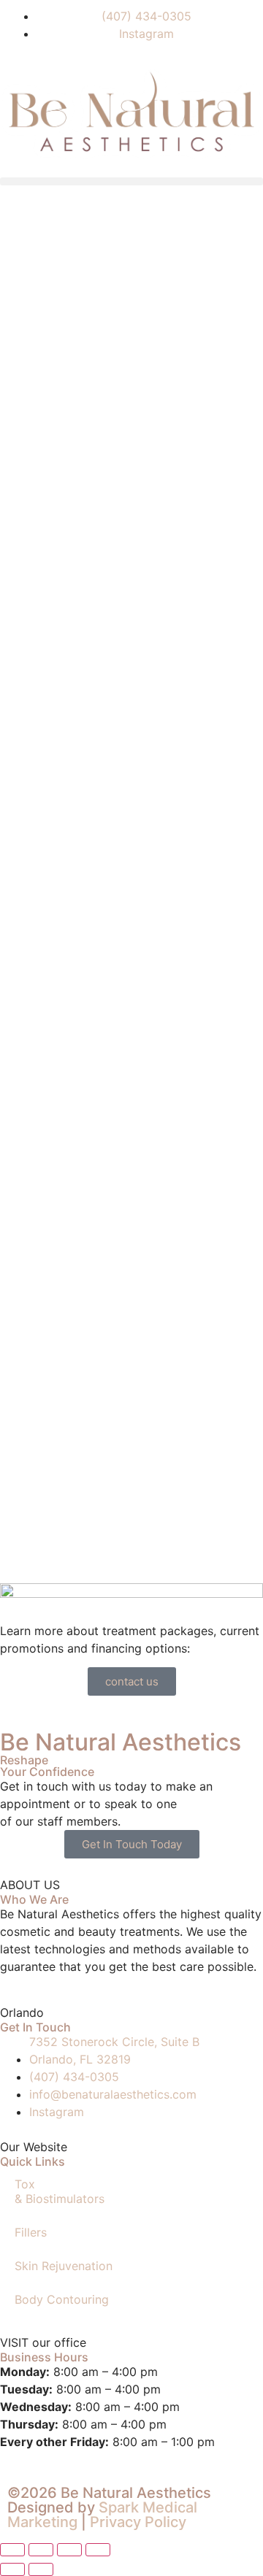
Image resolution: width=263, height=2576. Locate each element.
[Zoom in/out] (12, 2550)
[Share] (69, 2550)
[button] (131, 181)
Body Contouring (62, 2299)
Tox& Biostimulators (60, 2191)
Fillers (31, 2232)
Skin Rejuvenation (64, 2266)
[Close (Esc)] (98, 2550)
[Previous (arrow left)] (12, 2569)
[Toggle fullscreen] (41, 2550)
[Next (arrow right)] (41, 2569)
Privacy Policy (138, 2522)
